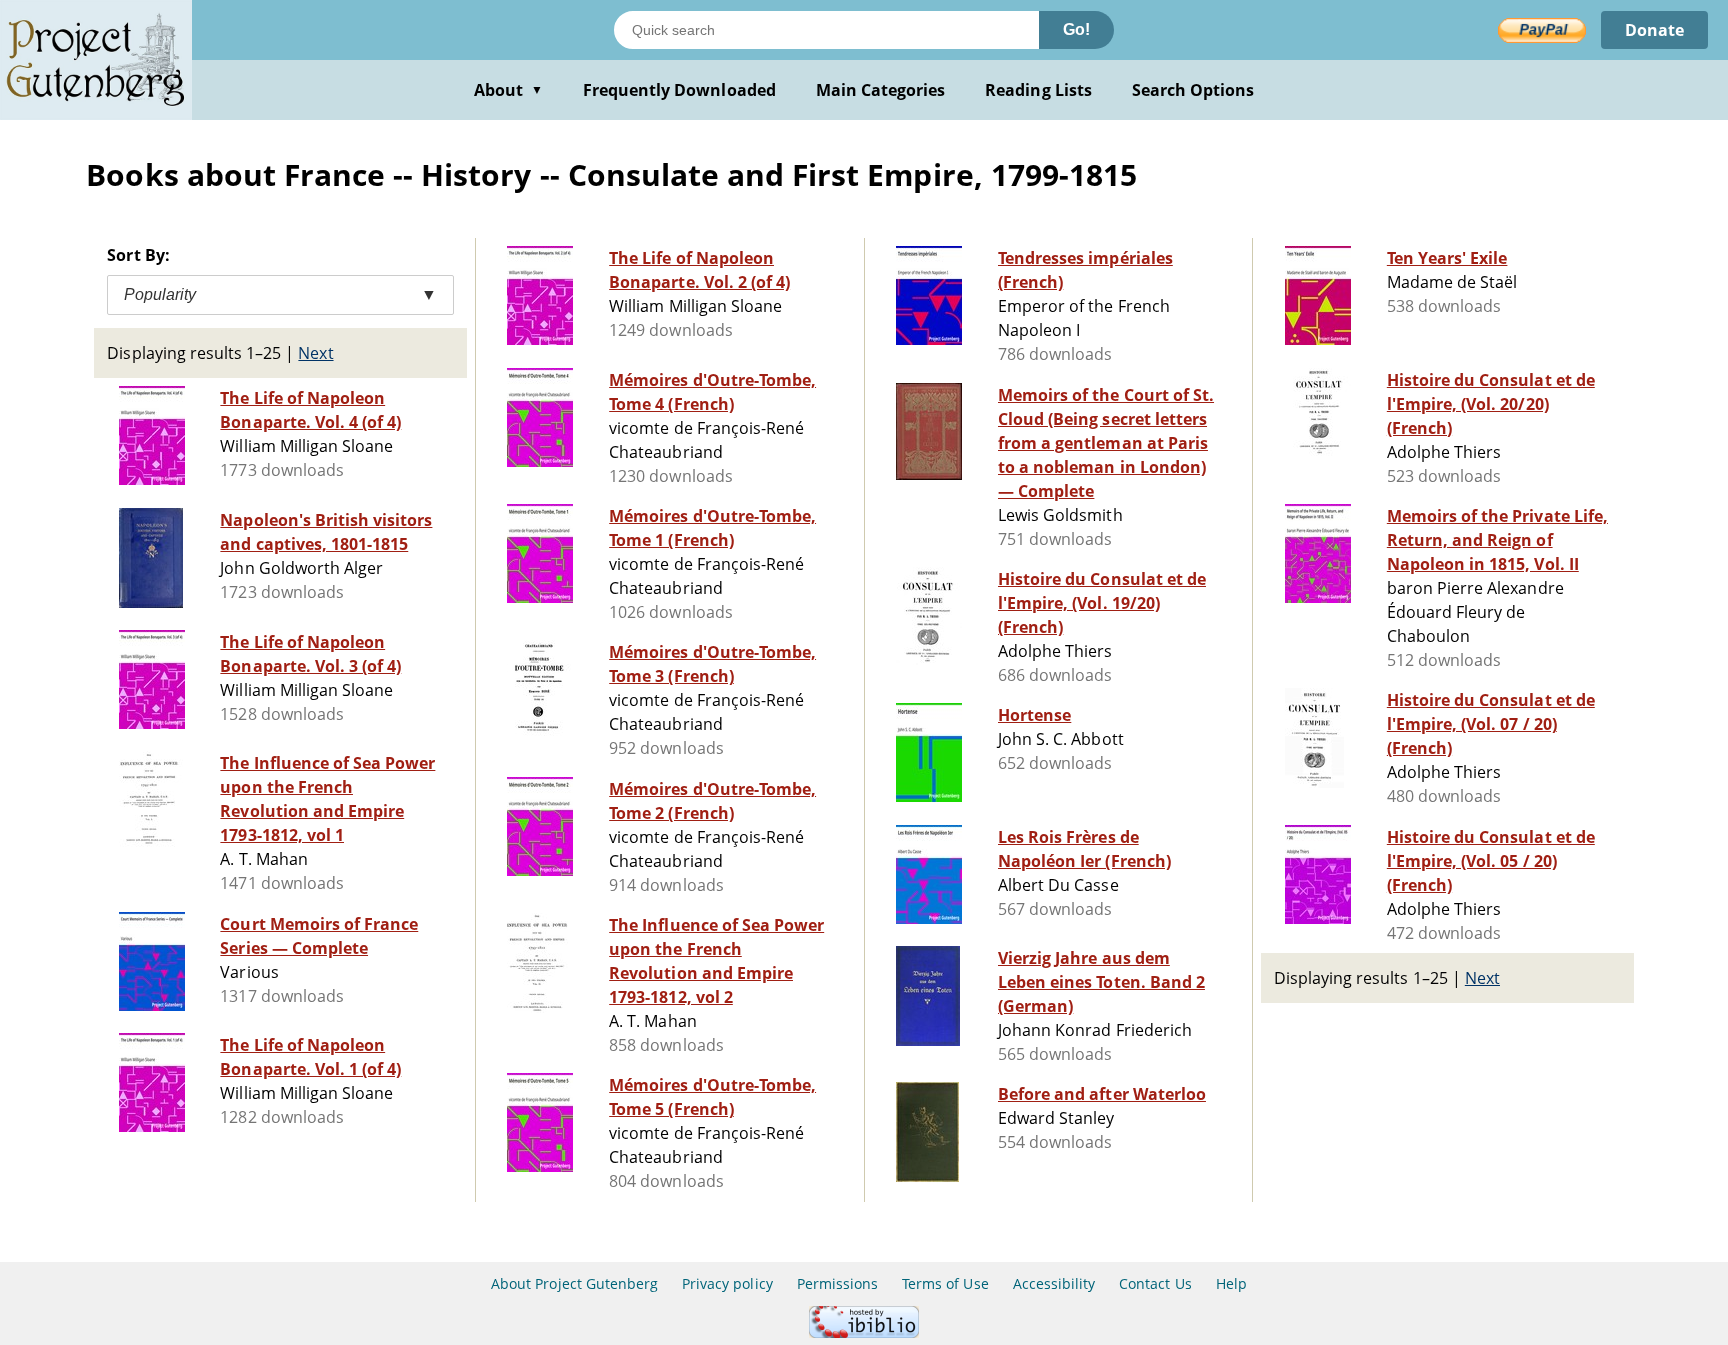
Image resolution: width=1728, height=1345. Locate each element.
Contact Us (1155, 1283)
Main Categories (881, 90)
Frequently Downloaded (679, 90)
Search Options (1193, 90)
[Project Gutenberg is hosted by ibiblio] (864, 1332)
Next (315, 353)
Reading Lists (1038, 90)
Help (1231, 1283)
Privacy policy (727, 1283)
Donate (1654, 30)
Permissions (837, 1283)
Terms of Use (945, 1283)
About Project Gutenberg (574, 1283)
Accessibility (1054, 1283)
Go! (1076, 29)
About (508, 90)
